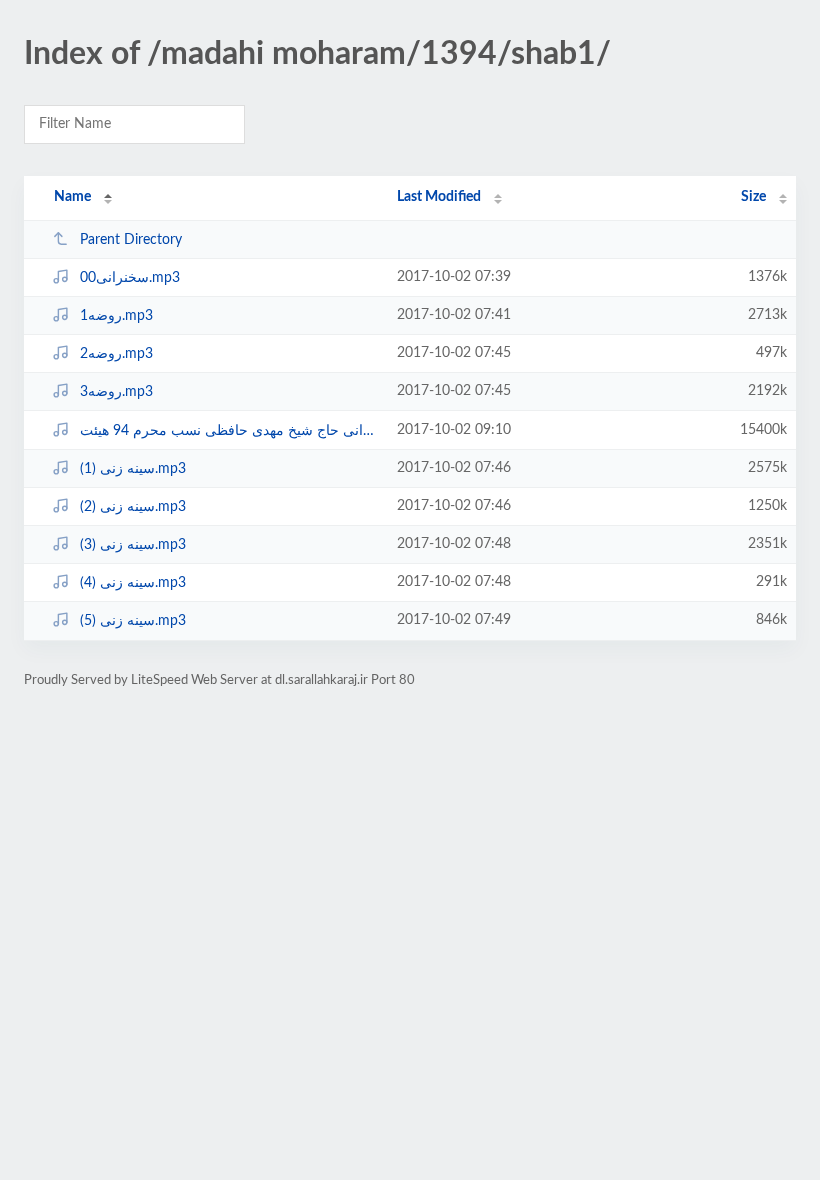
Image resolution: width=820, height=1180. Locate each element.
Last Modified (439, 197)
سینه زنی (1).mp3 (133, 469)
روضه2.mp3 (116, 354)
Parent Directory (131, 240)
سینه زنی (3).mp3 (133, 545)
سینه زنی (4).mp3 (133, 583)
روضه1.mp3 (116, 316)
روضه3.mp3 (116, 392)
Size (753, 197)
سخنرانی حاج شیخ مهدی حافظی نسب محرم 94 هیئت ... (229, 431)
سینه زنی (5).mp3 (133, 621)
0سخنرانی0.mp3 (130, 278)
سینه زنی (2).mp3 (133, 507)
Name (72, 197)
